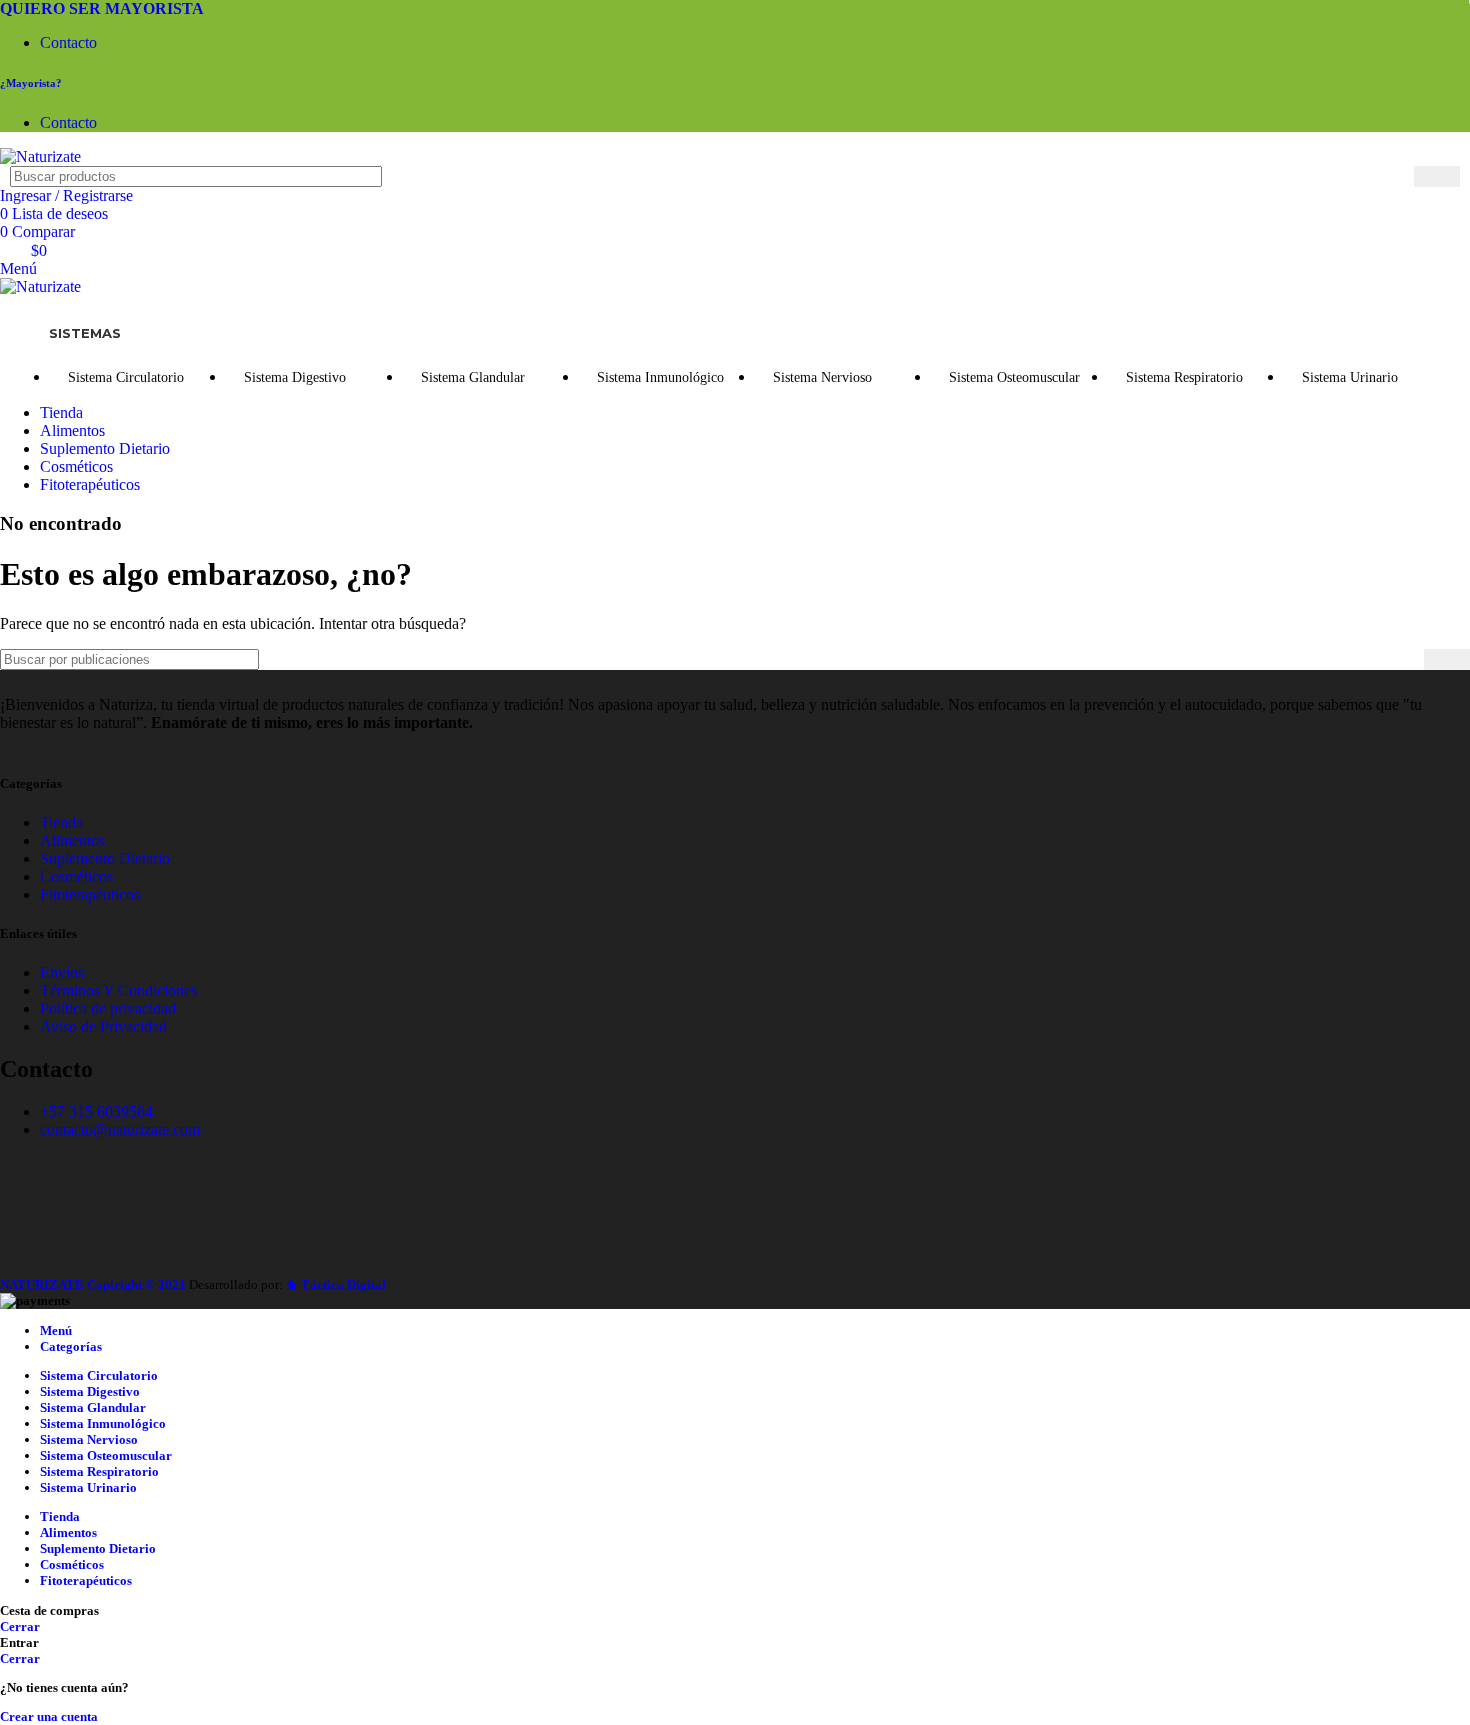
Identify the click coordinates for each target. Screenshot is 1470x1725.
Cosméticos (76, 876)
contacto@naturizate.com (120, 1129)
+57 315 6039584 (96, 1111)
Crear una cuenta (49, 1716)
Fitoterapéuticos (90, 894)
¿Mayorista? (31, 83)
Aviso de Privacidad (103, 1026)
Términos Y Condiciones (118, 990)
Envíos (62, 972)
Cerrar (20, 1626)
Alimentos (72, 840)
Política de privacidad (108, 1008)
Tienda (61, 822)
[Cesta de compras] (6, 304)
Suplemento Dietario (105, 858)
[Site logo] (40, 156)
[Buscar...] (1437, 176)
